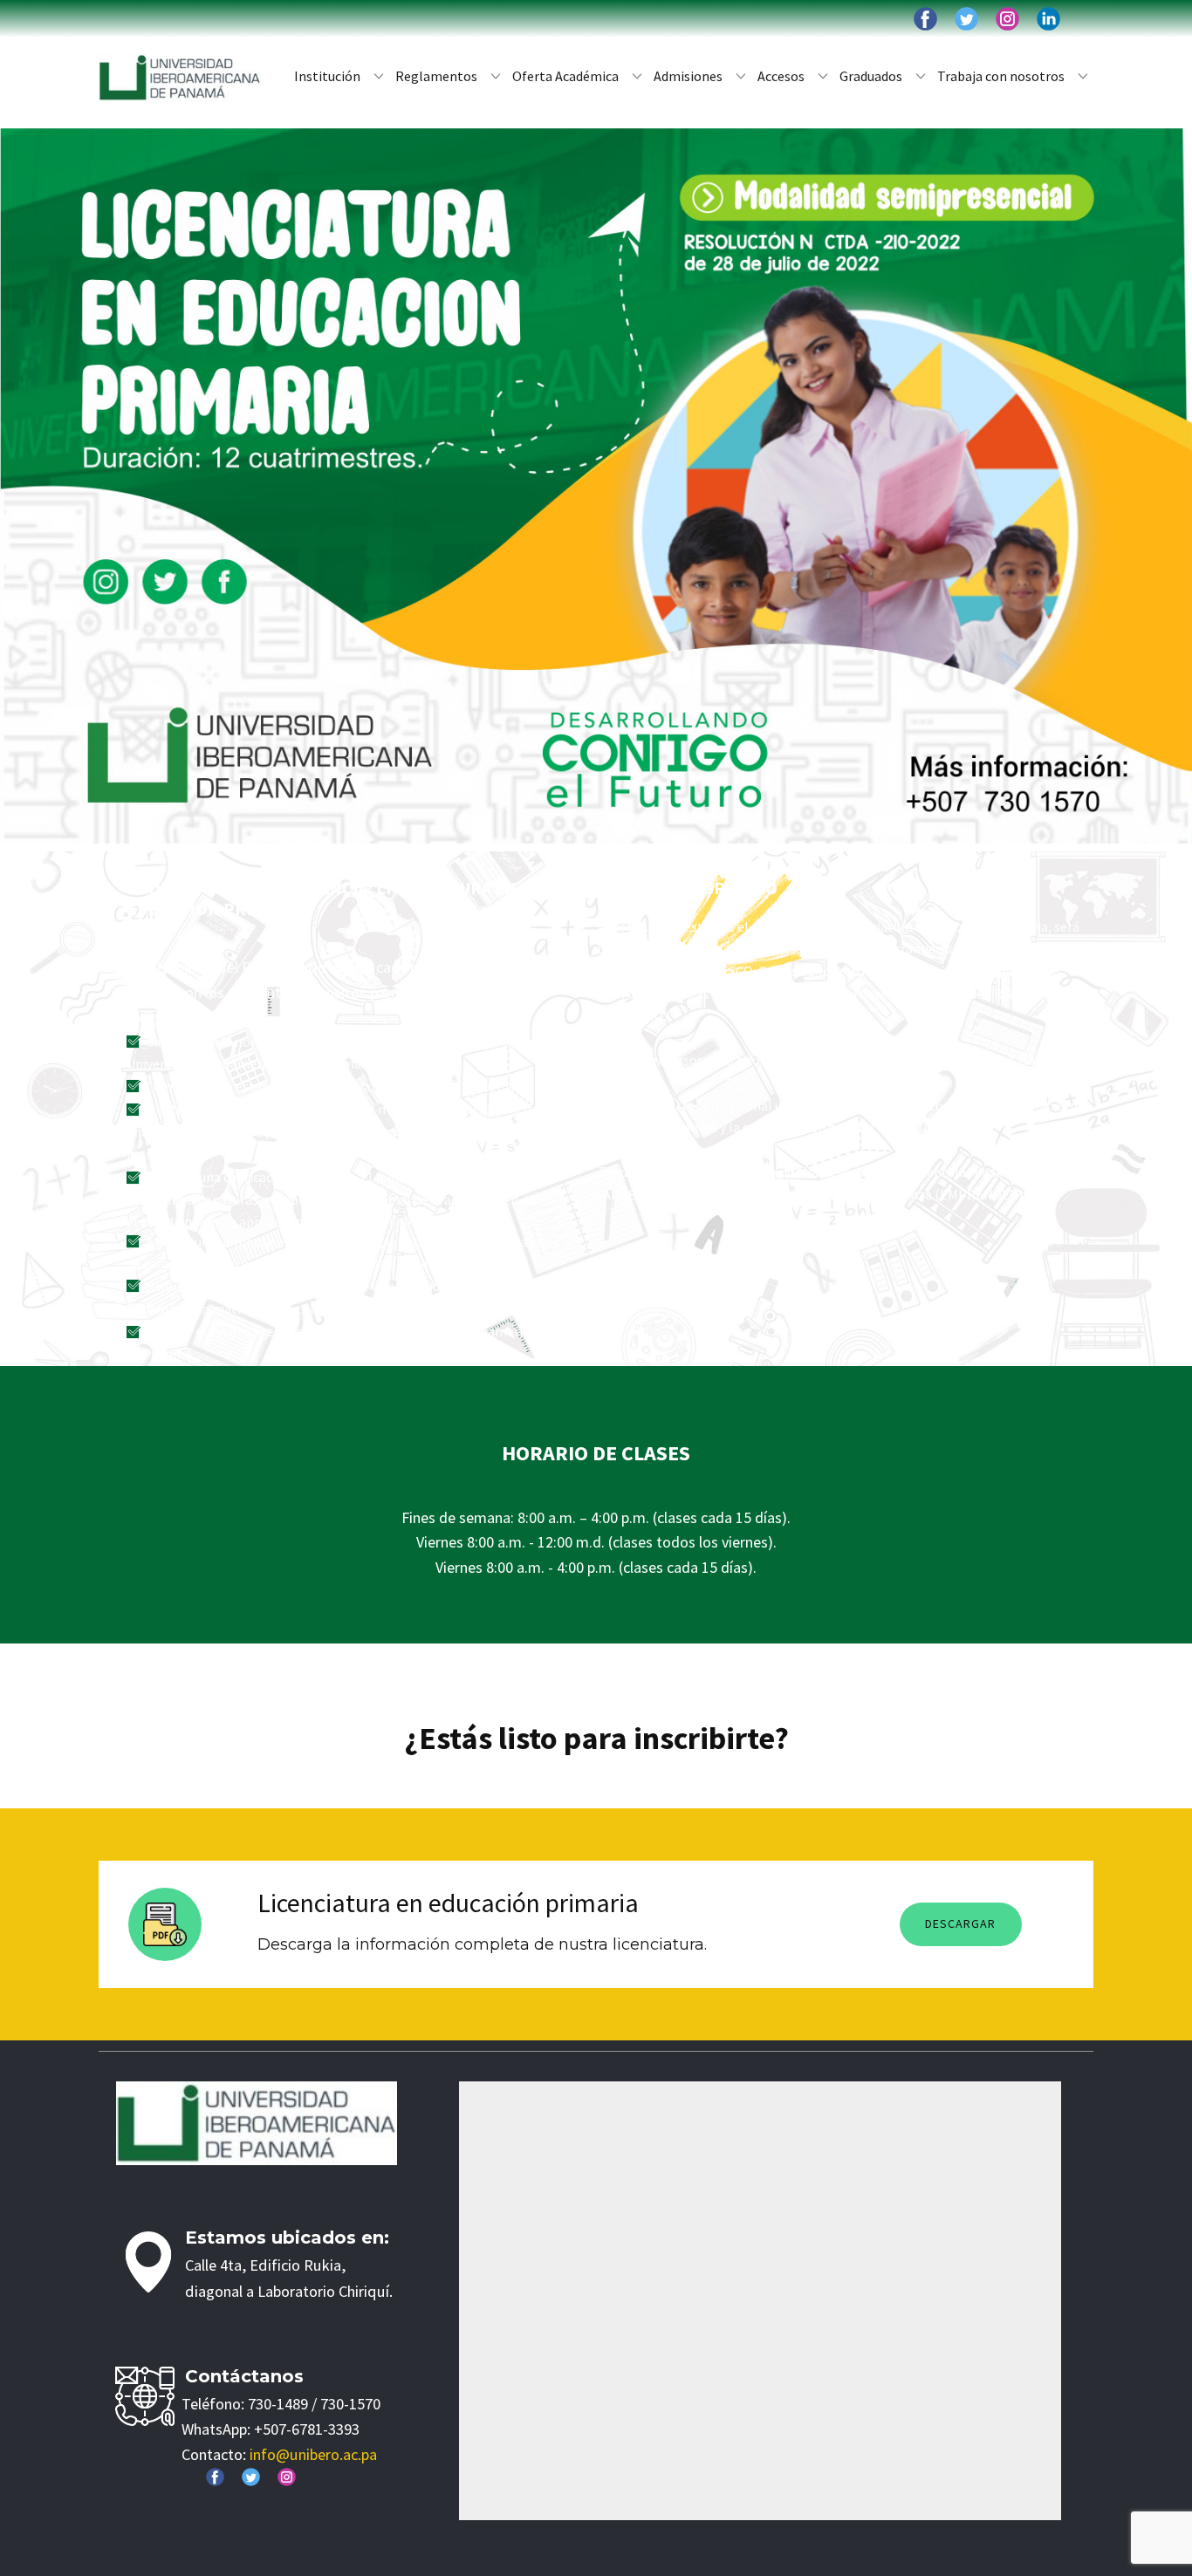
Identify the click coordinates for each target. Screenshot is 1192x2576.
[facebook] (925, 19)
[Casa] (180, 78)
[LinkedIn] (1048, 19)
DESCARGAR (960, 1923)
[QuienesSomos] (257, 2124)
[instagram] (1007, 19)
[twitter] (966, 19)
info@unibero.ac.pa (313, 2454)
